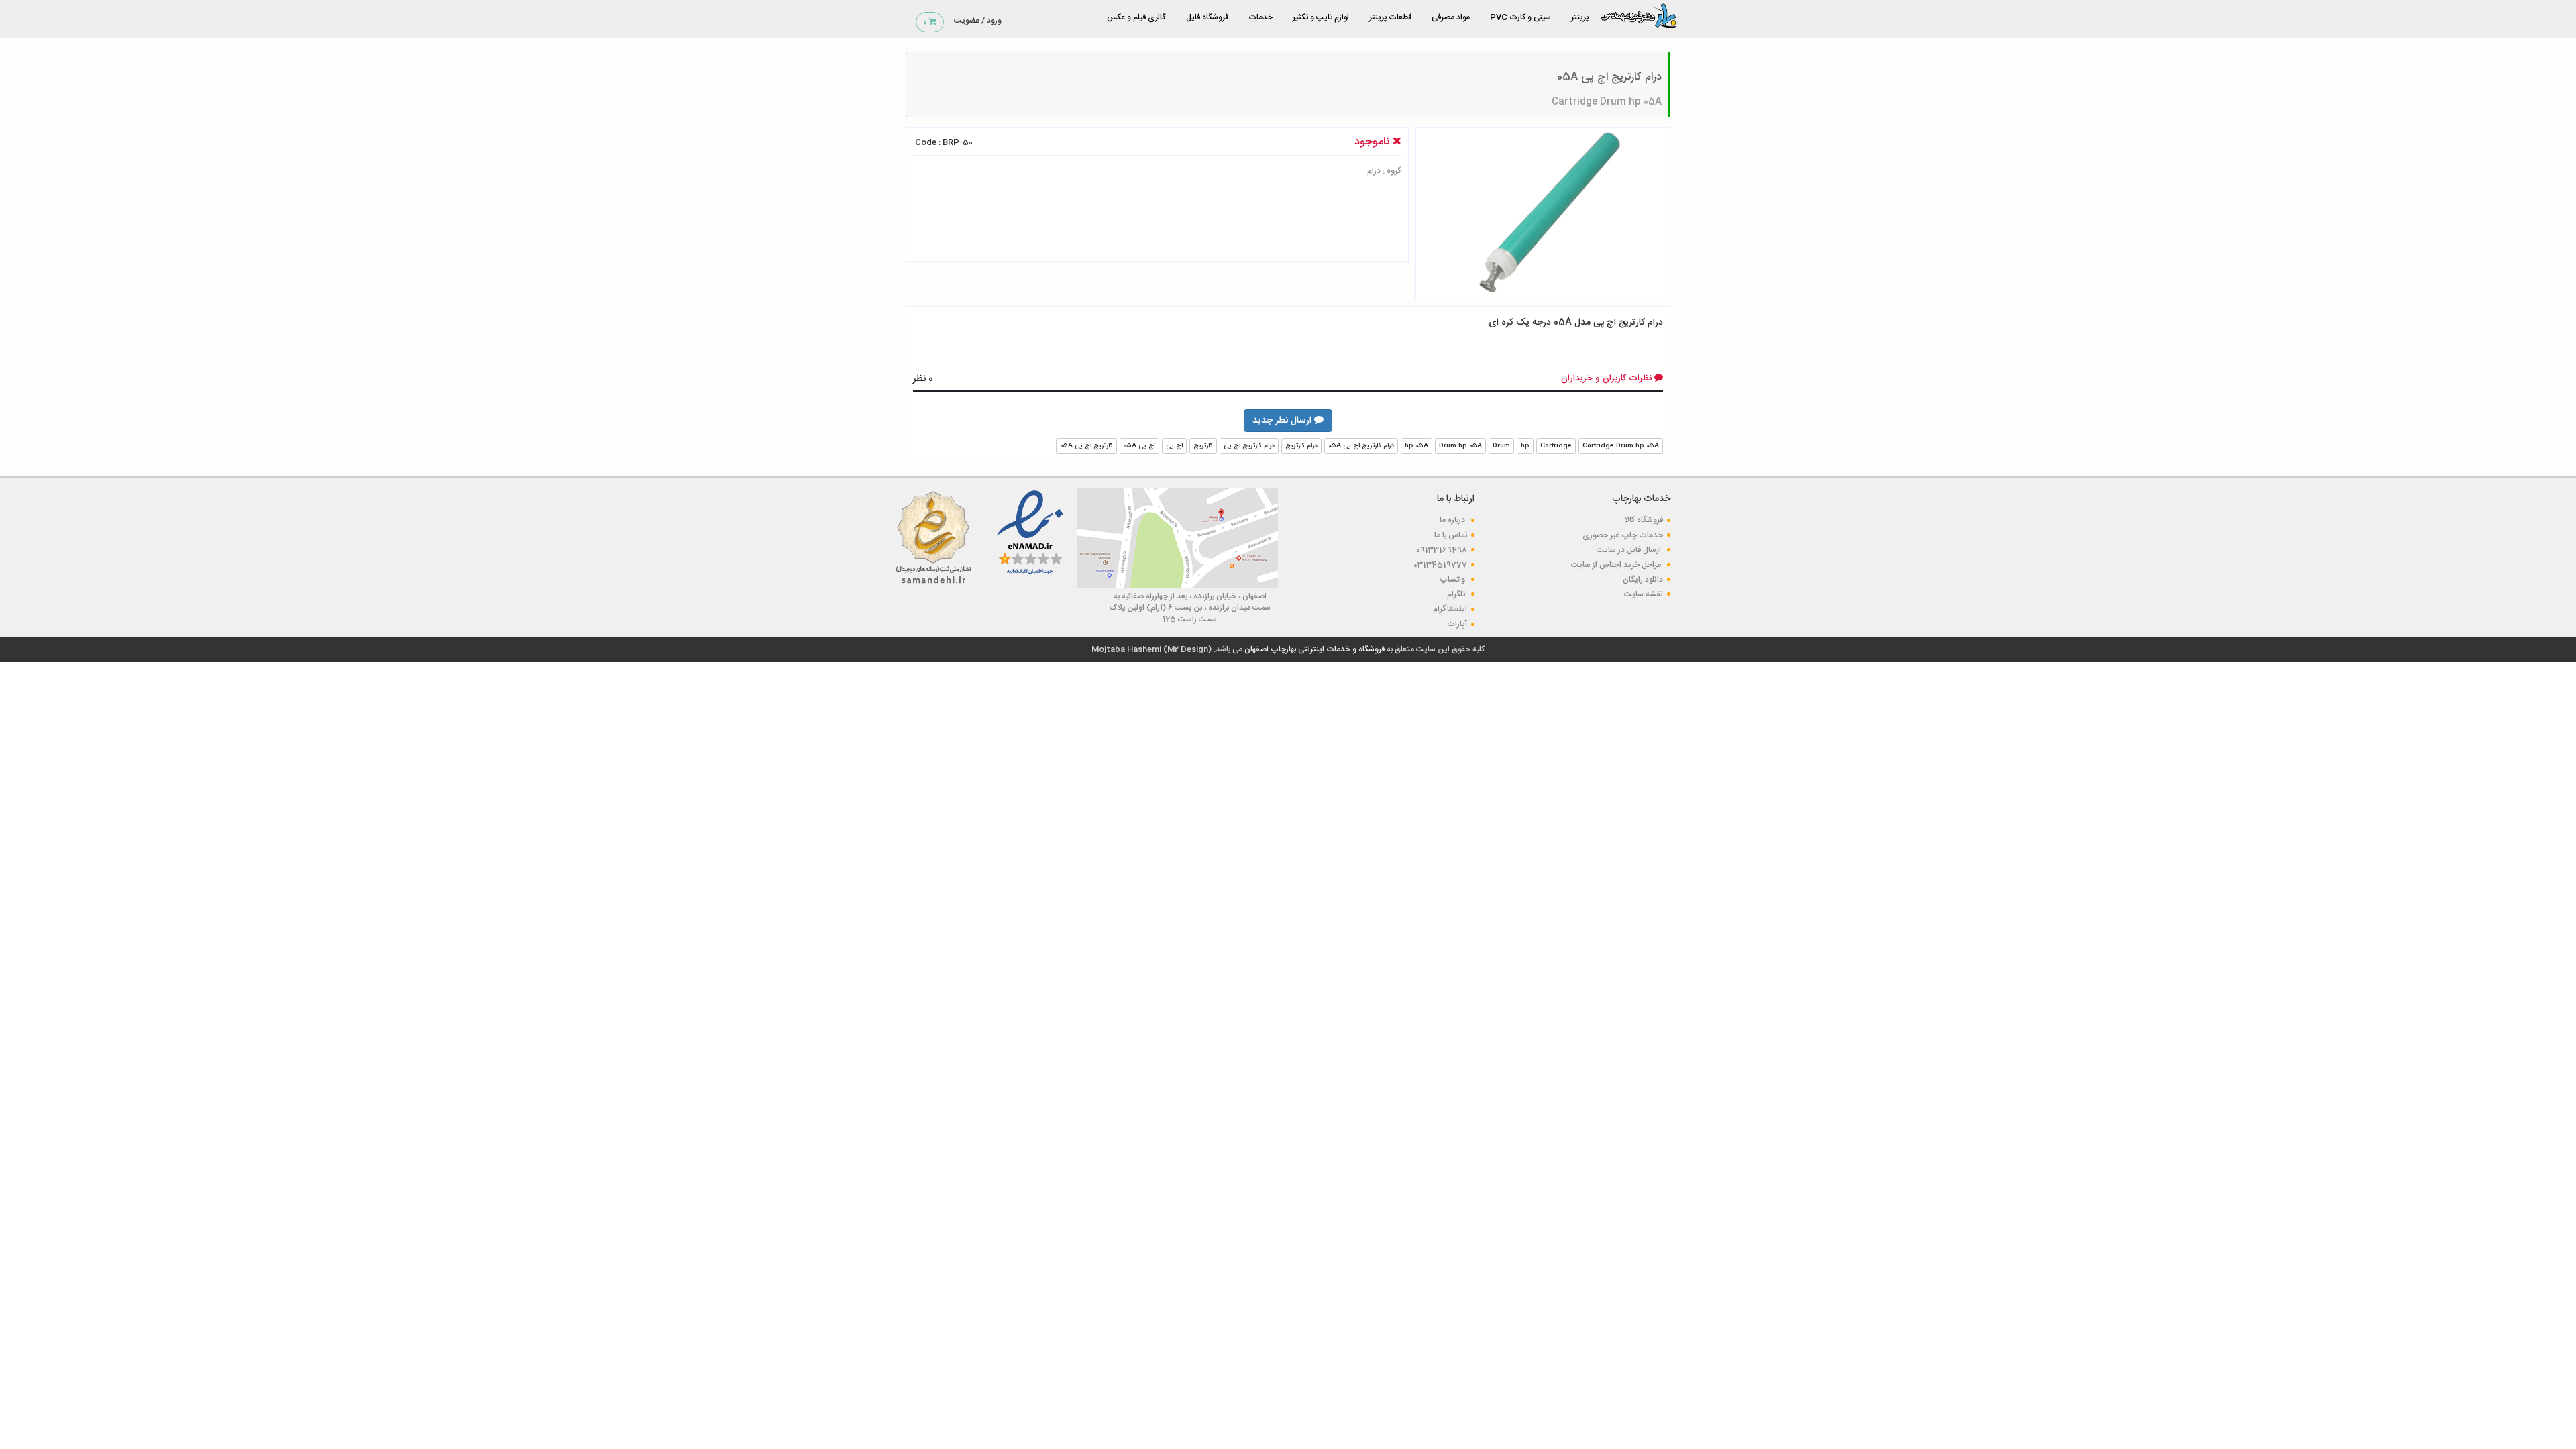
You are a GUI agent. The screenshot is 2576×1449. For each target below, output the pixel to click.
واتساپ (1453, 580)
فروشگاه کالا (1644, 520)
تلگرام (1457, 594)
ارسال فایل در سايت (1630, 550)
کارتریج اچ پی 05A (1086, 446)
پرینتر (1580, 17)
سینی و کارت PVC (1520, 17)
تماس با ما (1451, 535)
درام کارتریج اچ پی (1249, 446)
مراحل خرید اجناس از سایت (1617, 565)
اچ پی (1174, 446)
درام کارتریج (1301, 446)
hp (1525, 446)
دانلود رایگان (1643, 580)
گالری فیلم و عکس (1136, 17)
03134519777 (1440, 565)
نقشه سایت (1644, 594)
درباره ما (1453, 520)
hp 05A (1416, 446)
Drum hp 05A (1460, 446)
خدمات (1260, 17)
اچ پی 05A (1139, 446)
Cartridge (1556, 446)
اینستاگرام (1450, 609)
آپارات (1457, 624)
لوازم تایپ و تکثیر (1321, 17)
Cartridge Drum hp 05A (1607, 102)
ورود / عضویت (978, 21)
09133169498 (1442, 550)
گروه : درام (1384, 171)
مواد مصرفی (1451, 17)
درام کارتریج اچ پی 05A (1361, 446)
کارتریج (1203, 446)
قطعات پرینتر (1390, 17)
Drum (1501, 446)
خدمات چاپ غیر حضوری (1623, 535)
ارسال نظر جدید (1283, 421)
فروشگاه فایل (1207, 17)
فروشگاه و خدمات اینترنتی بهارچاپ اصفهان (1313, 649)
